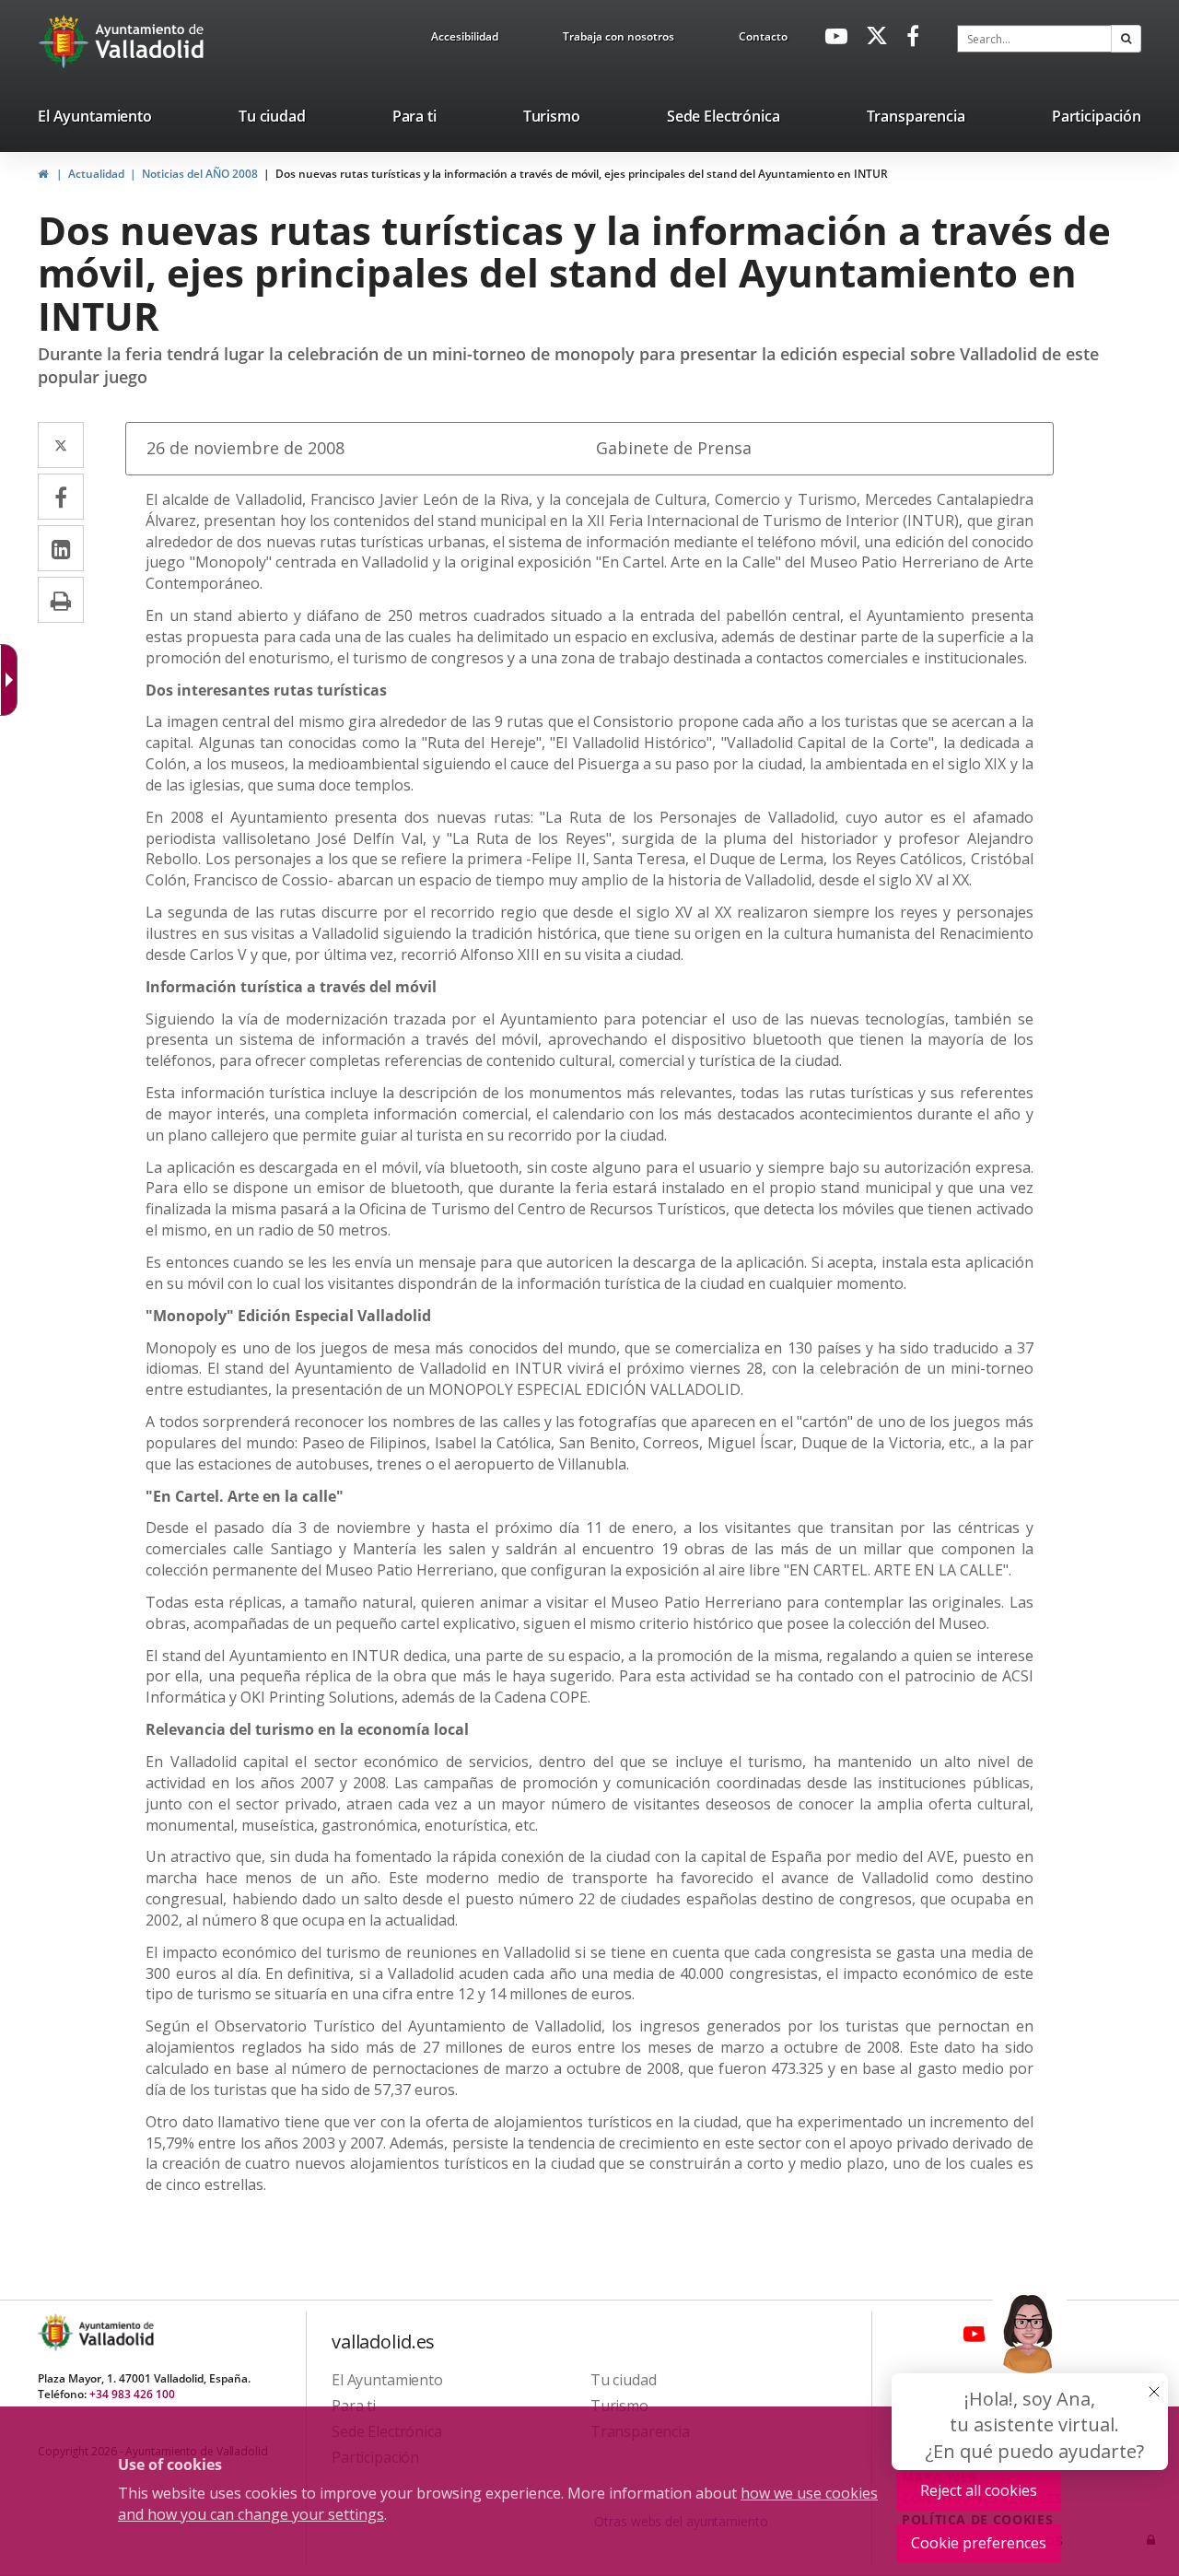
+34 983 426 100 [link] (132, 2394)
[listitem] (95, 120)
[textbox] (1034, 39)
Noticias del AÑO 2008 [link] (200, 174)
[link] (465, 40)
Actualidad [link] (96, 174)
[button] (1126, 39)
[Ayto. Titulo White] (150, 41)
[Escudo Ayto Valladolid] (57, 2332)
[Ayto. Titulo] (115, 2332)
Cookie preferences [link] (979, 2543)
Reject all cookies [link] (979, 2490)
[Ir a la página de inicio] (66, 41)
